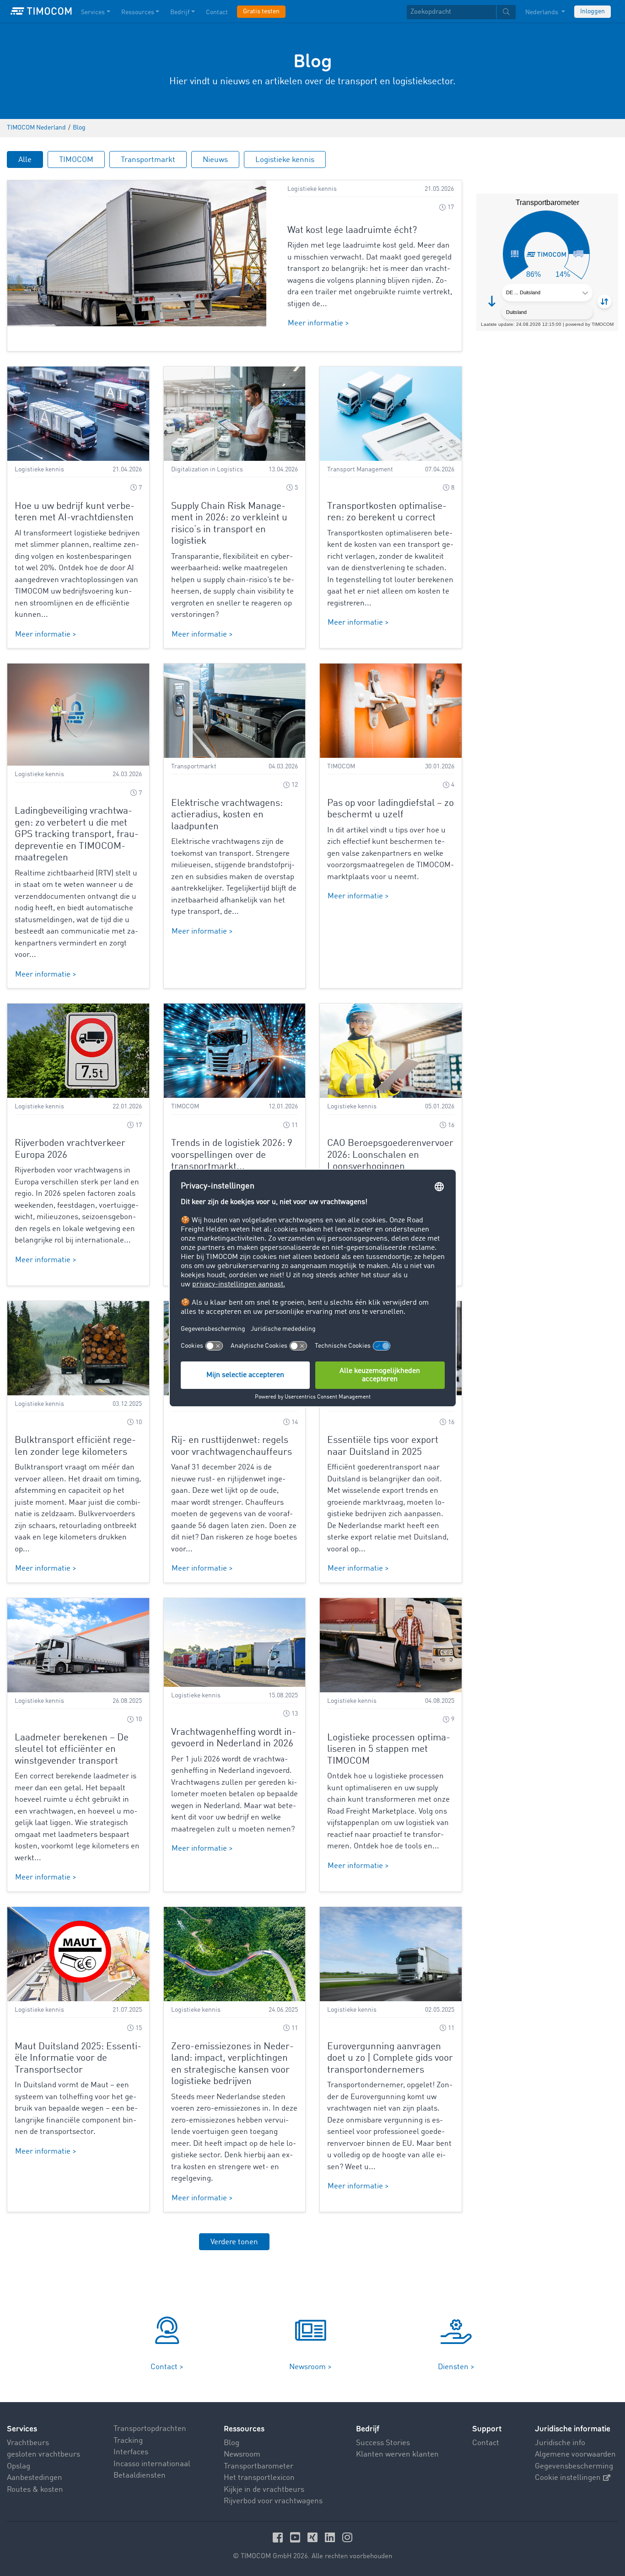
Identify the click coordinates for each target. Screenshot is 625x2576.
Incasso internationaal (152, 2464)
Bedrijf (180, 12)
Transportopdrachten (150, 2429)
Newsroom (242, 2454)
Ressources (138, 12)
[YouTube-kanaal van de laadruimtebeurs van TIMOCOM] (296, 2537)
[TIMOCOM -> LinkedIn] (331, 2537)
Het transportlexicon (259, 2478)
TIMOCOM (76, 160)
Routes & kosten (35, 2490)
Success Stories (383, 2443)
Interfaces (131, 2452)
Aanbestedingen (35, 2478)
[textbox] (461, 12)
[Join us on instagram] (347, 2537)
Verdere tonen (234, 2242)
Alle (25, 160)
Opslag (19, 2466)
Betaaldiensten (140, 2476)
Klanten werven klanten (397, 2454)
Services (93, 12)
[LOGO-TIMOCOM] (41, 11)
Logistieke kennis (285, 160)
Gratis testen (261, 11)
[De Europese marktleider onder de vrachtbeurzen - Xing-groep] (314, 2537)
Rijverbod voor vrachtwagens (273, 2501)
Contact (217, 12)
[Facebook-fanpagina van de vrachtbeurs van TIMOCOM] (279, 2537)
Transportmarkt (148, 160)
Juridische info (560, 2443)
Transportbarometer (259, 2466)
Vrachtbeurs (28, 2443)
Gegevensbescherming (574, 2466)
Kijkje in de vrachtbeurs (264, 2490)
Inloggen (593, 11)
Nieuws (215, 160)
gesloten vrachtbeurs (43, 2454)
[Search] (506, 12)
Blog (232, 2443)
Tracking (128, 2441)
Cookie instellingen (568, 2478)
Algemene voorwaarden (575, 2454)
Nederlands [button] (542, 12)
